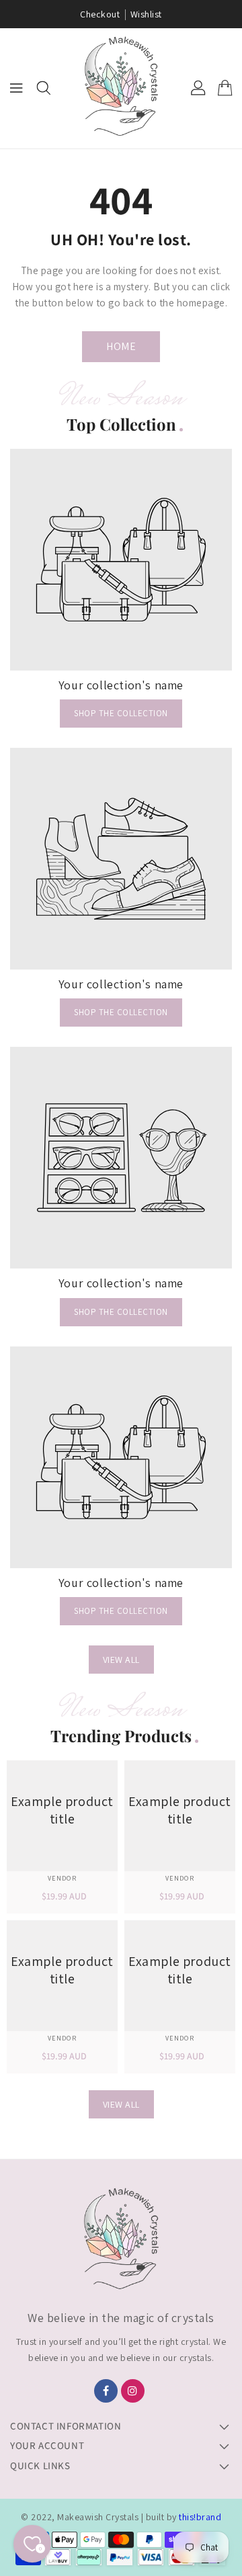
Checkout (100, 14)
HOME (121, 346)
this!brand (200, 2517)
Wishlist (146, 14)
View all (121, 1660)
